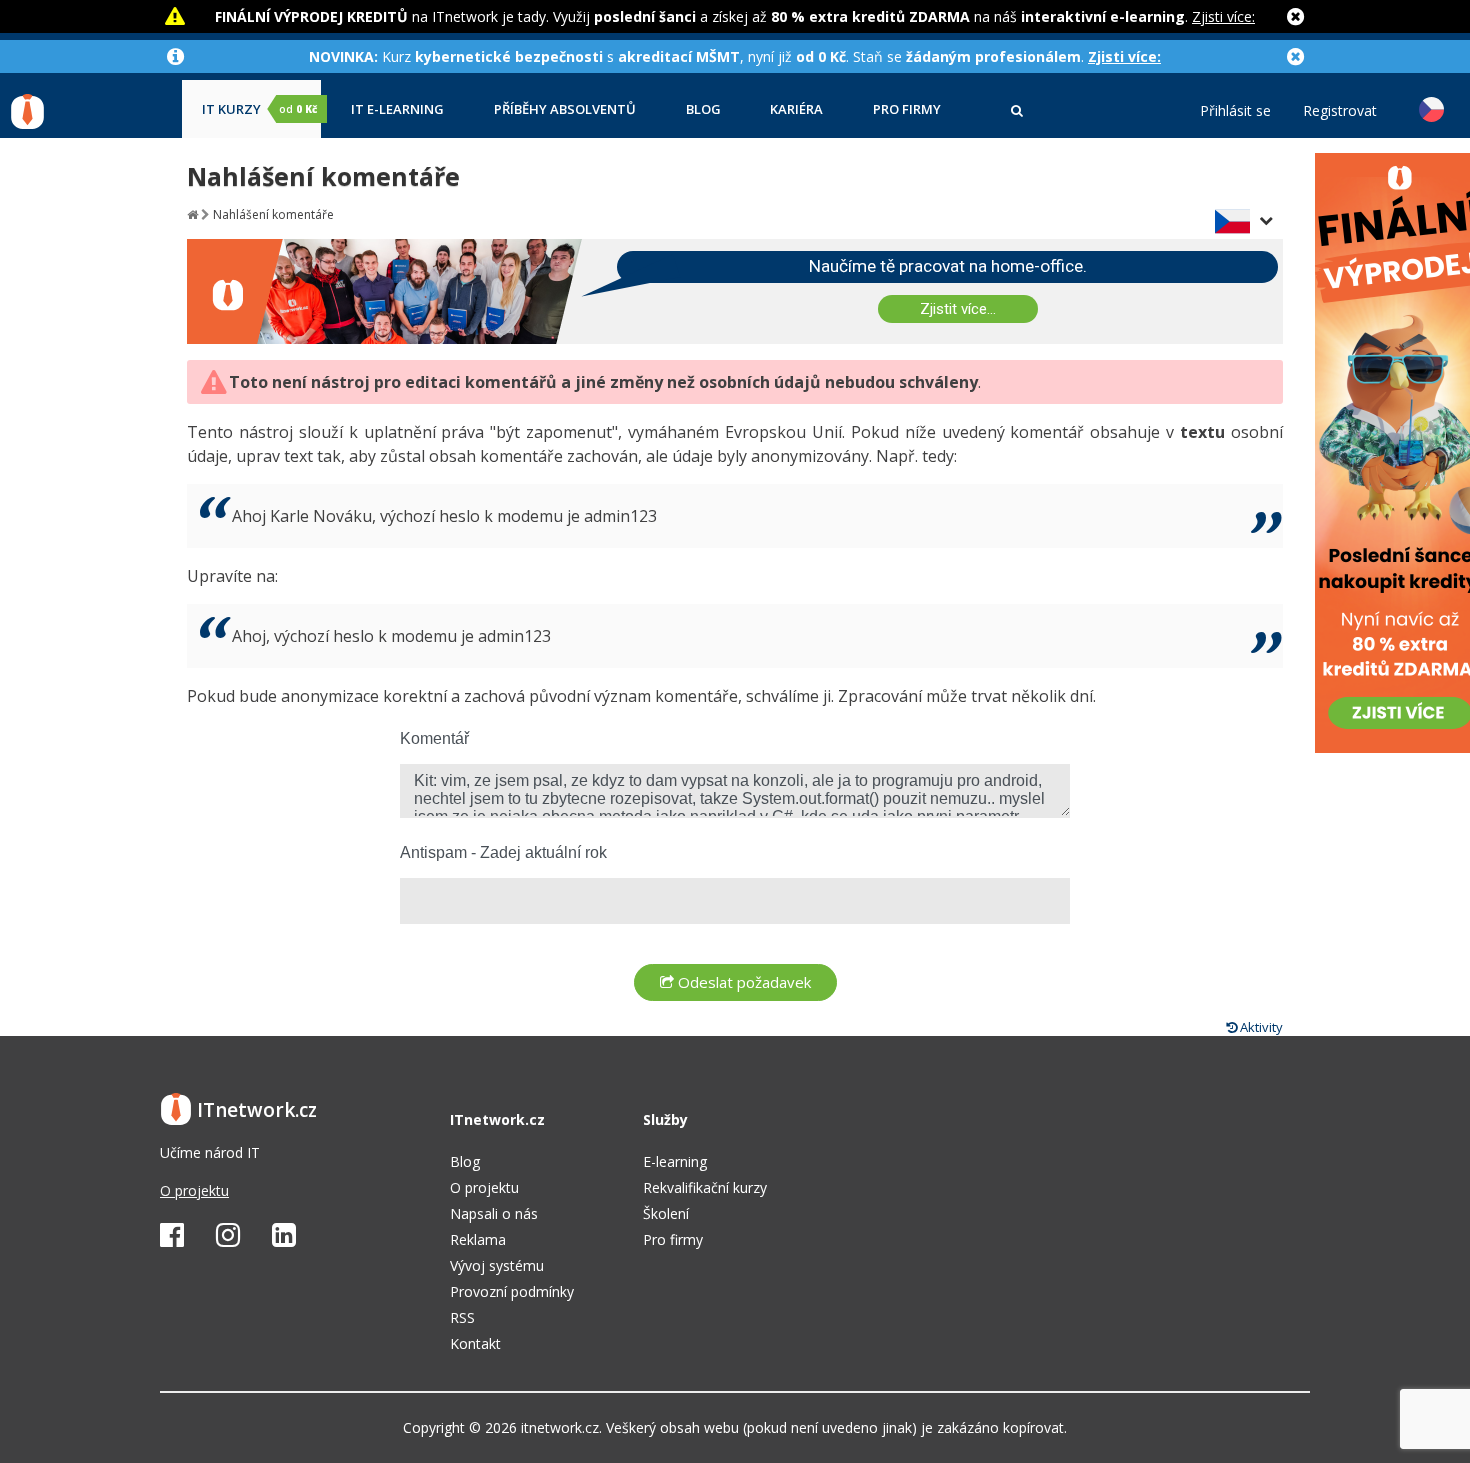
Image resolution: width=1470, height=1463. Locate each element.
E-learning (675, 1161)
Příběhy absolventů (565, 109)
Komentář (434, 738)
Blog (703, 109)
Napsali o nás (494, 1213)
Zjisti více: (1223, 16)
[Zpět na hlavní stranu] (192, 214)
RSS (462, 1317)
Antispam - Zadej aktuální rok (503, 852)
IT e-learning (397, 109)
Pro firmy (907, 109)
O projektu (194, 1190)
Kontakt (475, 1343)
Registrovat (1340, 111)
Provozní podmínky (512, 1291)
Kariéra (796, 109)
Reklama (478, 1239)
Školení (666, 1213)
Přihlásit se (1235, 111)
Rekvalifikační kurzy (705, 1187)
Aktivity (1260, 1027)
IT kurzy (259, 109)
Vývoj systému (497, 1265)
